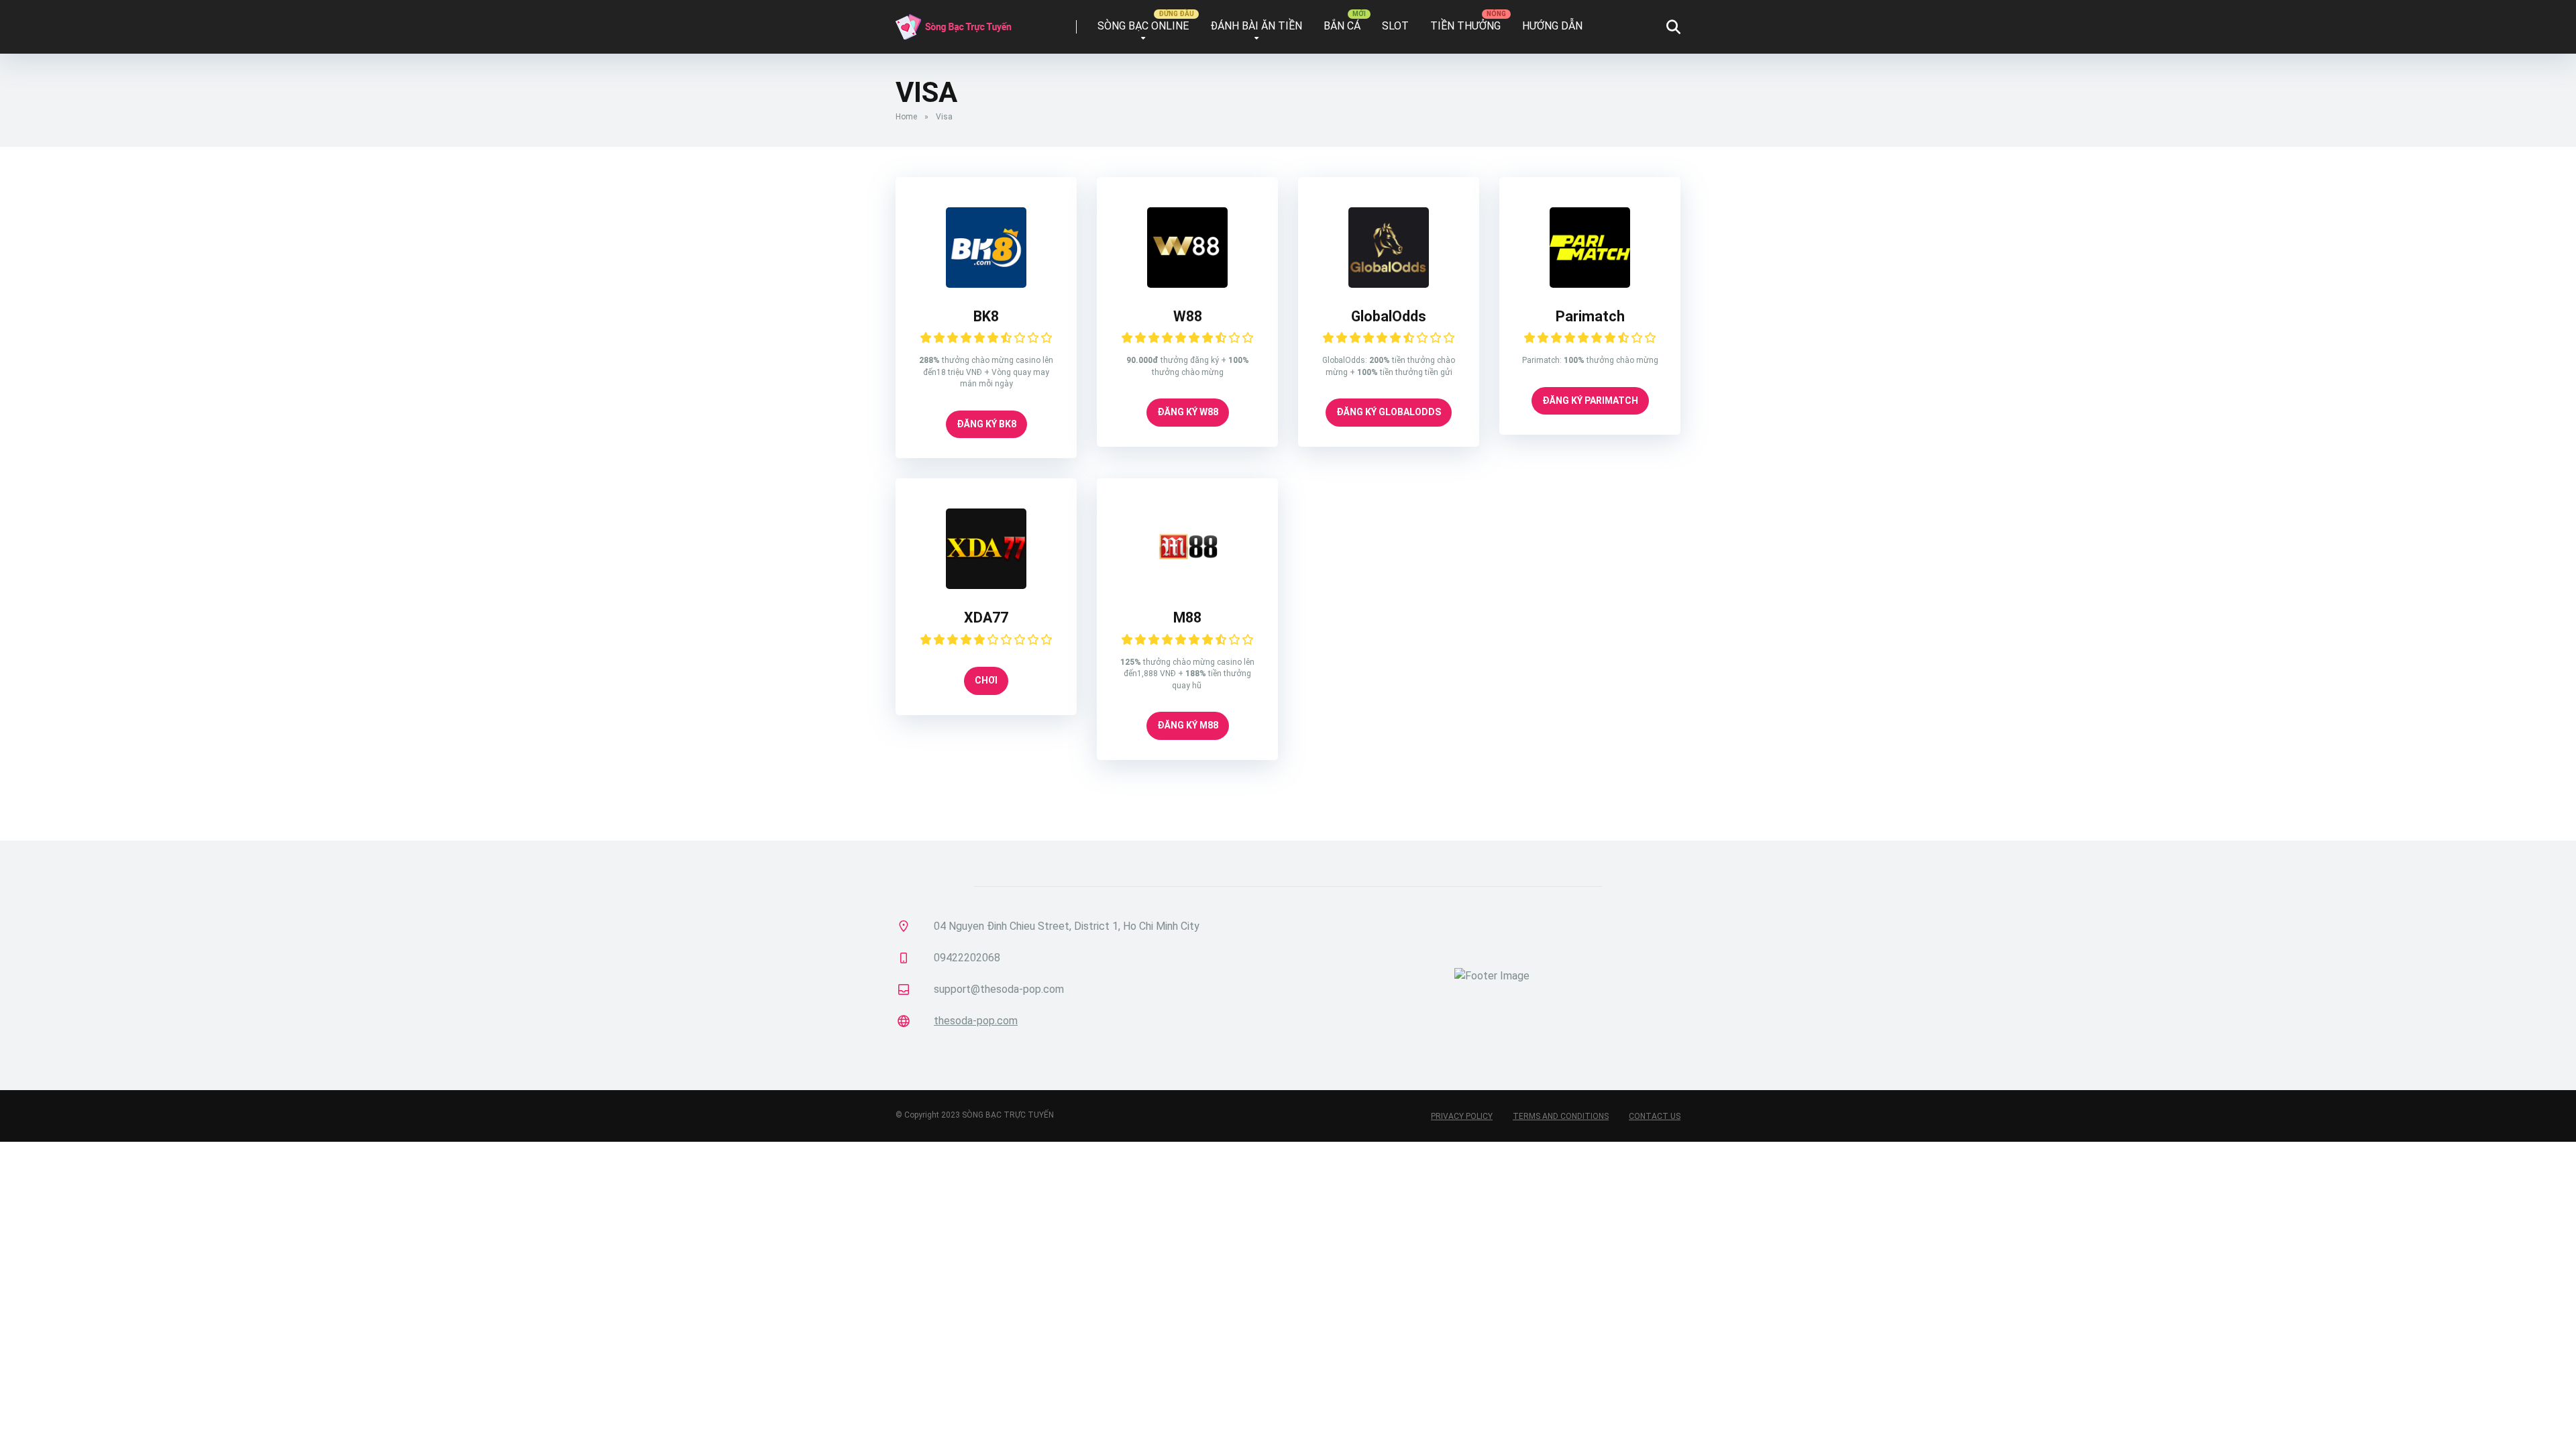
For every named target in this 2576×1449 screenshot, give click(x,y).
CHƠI (986, 680)
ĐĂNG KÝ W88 (1188, 412)
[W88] (1187, 284)
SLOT (1395, 26)
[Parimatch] (1590, 284)
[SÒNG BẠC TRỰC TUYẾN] (954, 22)
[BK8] (986, 284)
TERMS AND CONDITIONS (1561, 1116)
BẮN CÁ (1342, 26)
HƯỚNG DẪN (1552, 26)
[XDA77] (986, 585)
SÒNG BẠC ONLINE (1143, 26)
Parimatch (1590, 316)
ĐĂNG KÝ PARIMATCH (1590, 400)
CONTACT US (1655, 1116)
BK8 (986, 316)
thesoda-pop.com (976, 1021)
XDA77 (986, 618)
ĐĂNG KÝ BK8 (986, 424)
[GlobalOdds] (1389, 284)
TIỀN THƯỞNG (1465, 26)
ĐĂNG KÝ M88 (1188, 725)
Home (906, 117)
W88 (1188, 316)
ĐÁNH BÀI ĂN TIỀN (1256, 26)
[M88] (1187, 585)
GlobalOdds (1389, 316)
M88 (1187, 618)
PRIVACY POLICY (1462, 1116)
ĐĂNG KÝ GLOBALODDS (1389, 412)
